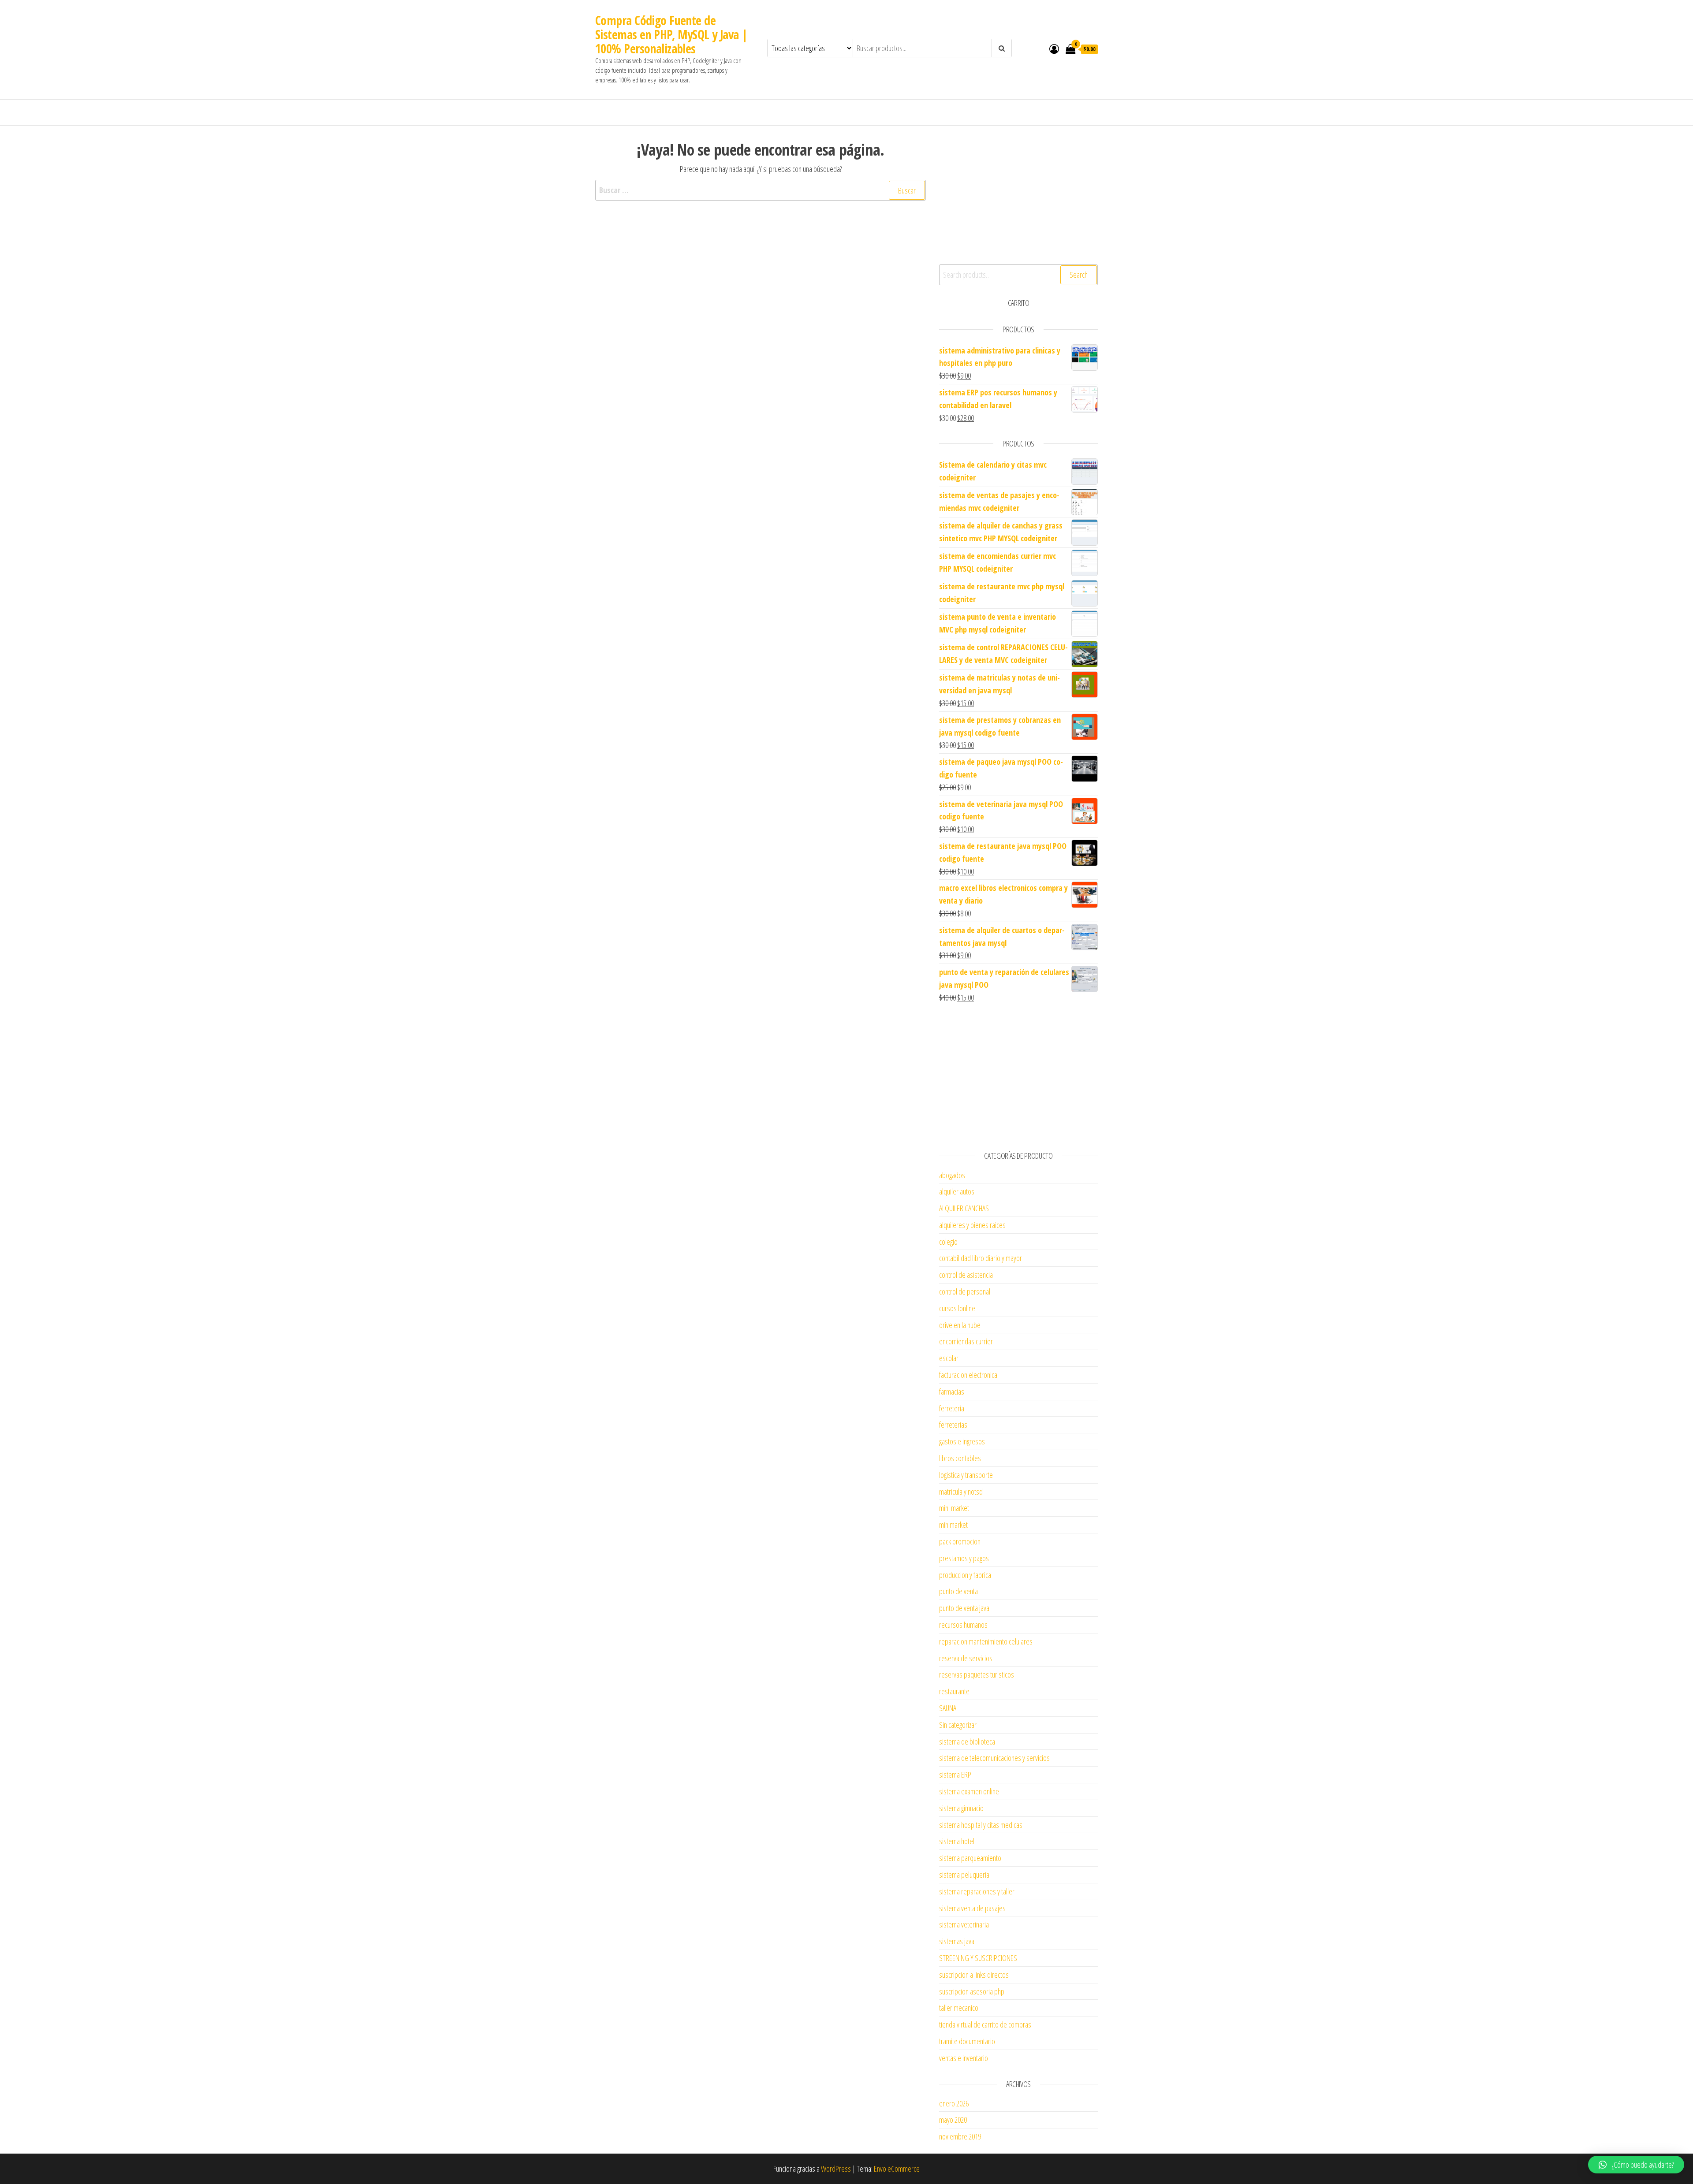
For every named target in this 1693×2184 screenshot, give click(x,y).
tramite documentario (967, 2041)
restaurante (954, 1691)
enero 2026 (954, 2103)
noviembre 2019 (960, 2136)
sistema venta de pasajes (972, 1908)
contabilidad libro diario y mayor (981, 1258)
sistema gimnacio (961, 1808)
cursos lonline (957, 1308)
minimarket (953, 1525)
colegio (948, 1242)
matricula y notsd (961, 1492)
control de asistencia (966, 1275)
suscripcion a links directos (974, 1975)
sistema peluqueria (964, 1875)
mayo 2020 (953, 2120)
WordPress (836, 2169)
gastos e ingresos (962, 1441)
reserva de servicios (966, 1658)
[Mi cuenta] (1054, 48)
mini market (954, 1508)
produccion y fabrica (965, 1575)
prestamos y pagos (964, 1558)
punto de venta (958, 1591)
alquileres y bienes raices (972, 1225)
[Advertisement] (1018, 194)
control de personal (965, 1291)
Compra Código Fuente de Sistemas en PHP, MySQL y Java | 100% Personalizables (672, 34)
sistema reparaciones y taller (977, 1891)
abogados (952, 1175)
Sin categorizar (958, 1725)
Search (1079, 275)
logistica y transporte (966, 1475)
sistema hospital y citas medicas (981, 1825)
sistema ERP (955, 1775)
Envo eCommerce (897, 2169)
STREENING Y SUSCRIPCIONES (978, 1958)
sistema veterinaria (964, 1924)
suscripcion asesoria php (972, 1991)
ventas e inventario (964, 2058)
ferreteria (952, 1408)
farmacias (952, 1392)
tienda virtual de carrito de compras (985, 2024)
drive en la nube (960, 1325)
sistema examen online (969, 1791)
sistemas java (957, 1941)
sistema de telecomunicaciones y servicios (994, 1758)
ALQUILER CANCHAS (964, 1208)
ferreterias (953, 1425)
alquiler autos (957, 1191)
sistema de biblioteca (967, 1741)
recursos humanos (963, 1625)
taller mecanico (959, 2008)
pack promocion (960, 1541)
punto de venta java (964, 1608)
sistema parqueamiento (970, 1858)
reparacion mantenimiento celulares (986, 1641)
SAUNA (948, 1708)
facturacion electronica (968, 1375)
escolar (949, 1358)
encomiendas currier (966, 1341)
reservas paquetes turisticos (977, 1674)
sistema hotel (957, 1841)
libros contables (960, 1458)
